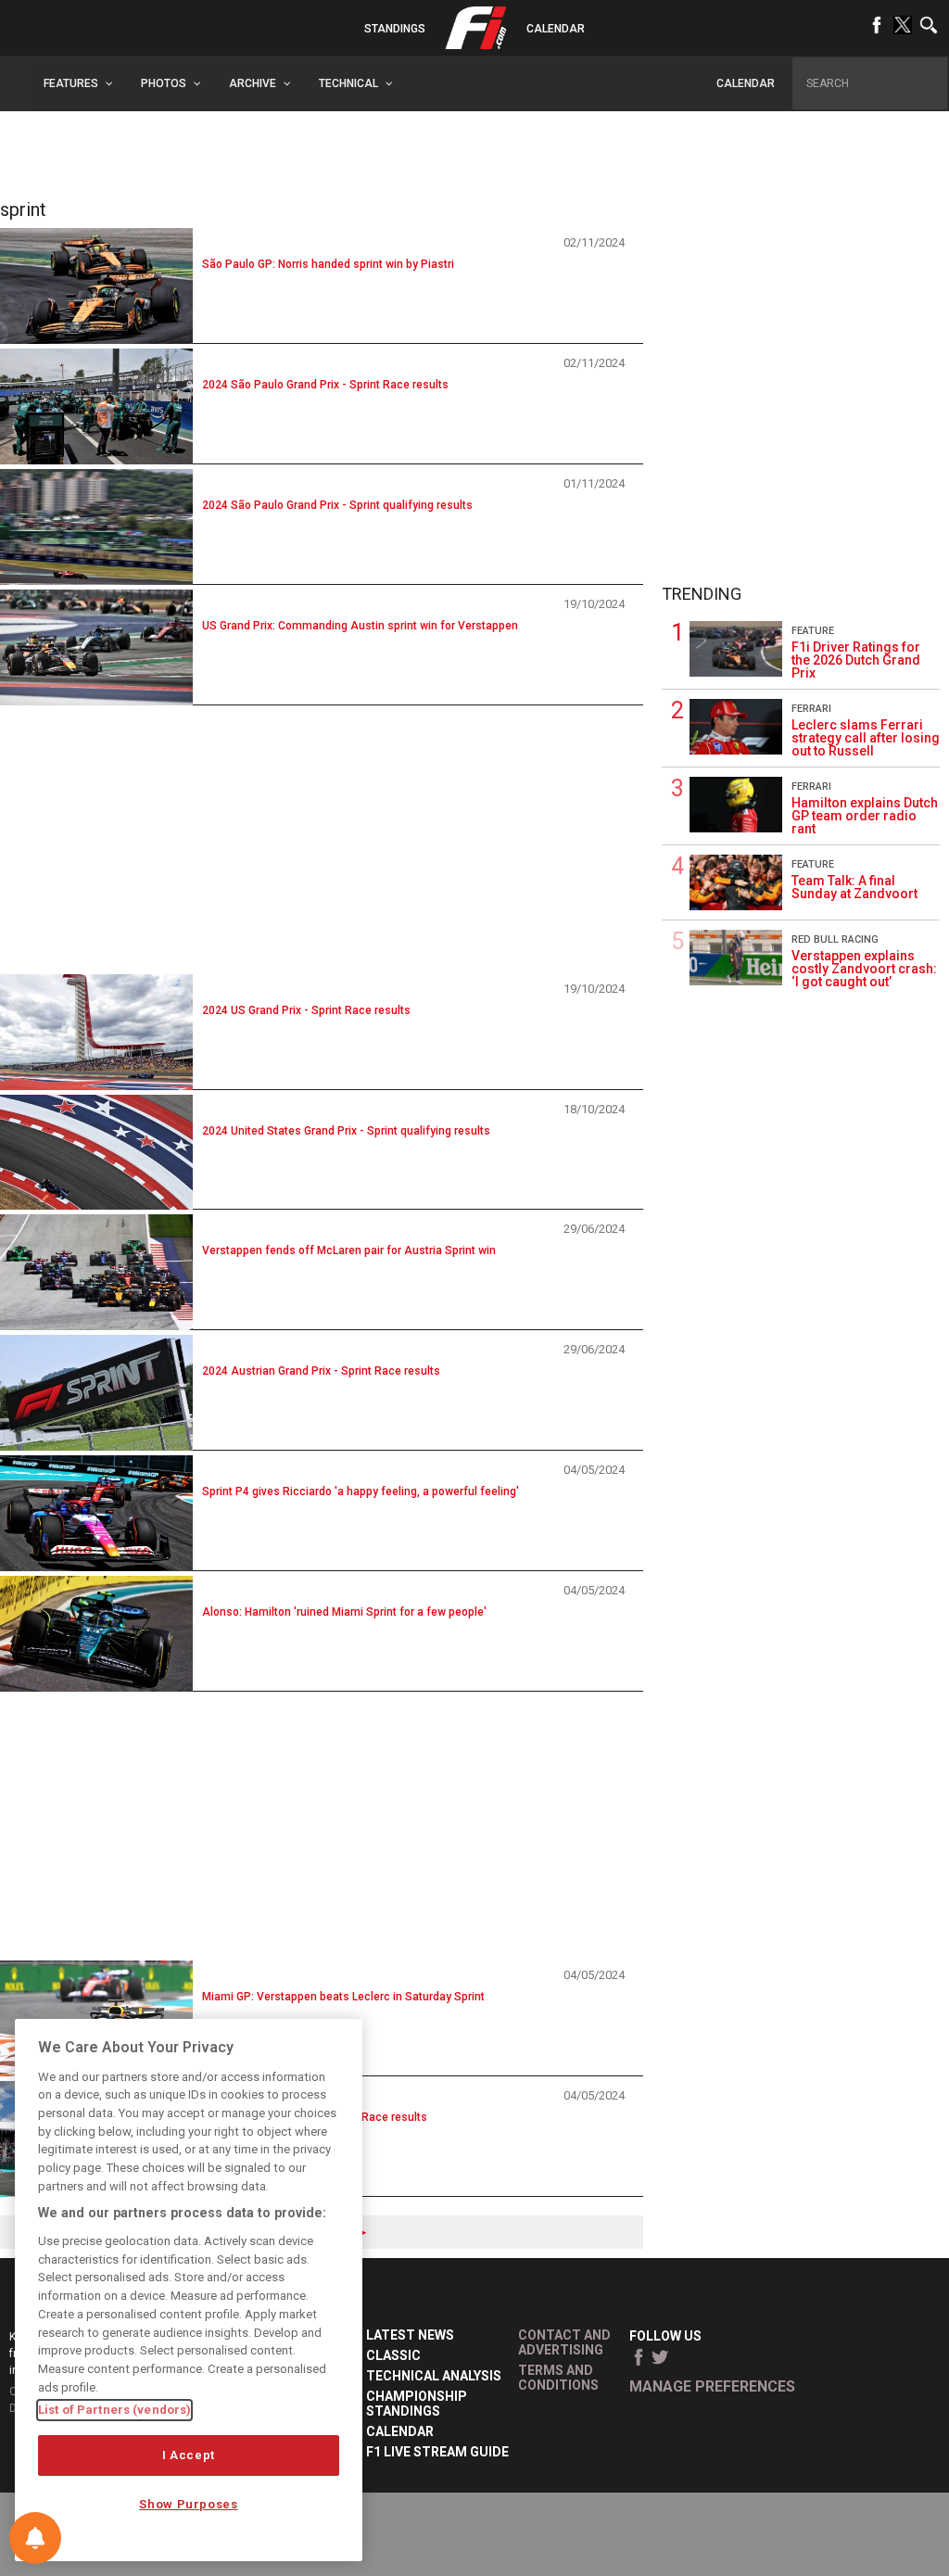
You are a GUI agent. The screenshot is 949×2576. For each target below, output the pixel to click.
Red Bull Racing (835, 939)
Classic (393, 2355)
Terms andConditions (558, 2378)
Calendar (556, 29)
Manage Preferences (712, 2386)
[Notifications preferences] (35, 2538)
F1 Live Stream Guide (437, 2452)
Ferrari (811, 709)
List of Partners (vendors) (114, 2410)
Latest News (410, 2335)
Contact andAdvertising (564, 2342)
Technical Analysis (434, 2376)
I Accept (189, 2455)
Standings (395, 29)
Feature (813, 631)
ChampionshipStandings (417, 2404)
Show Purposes (189, 2504)
